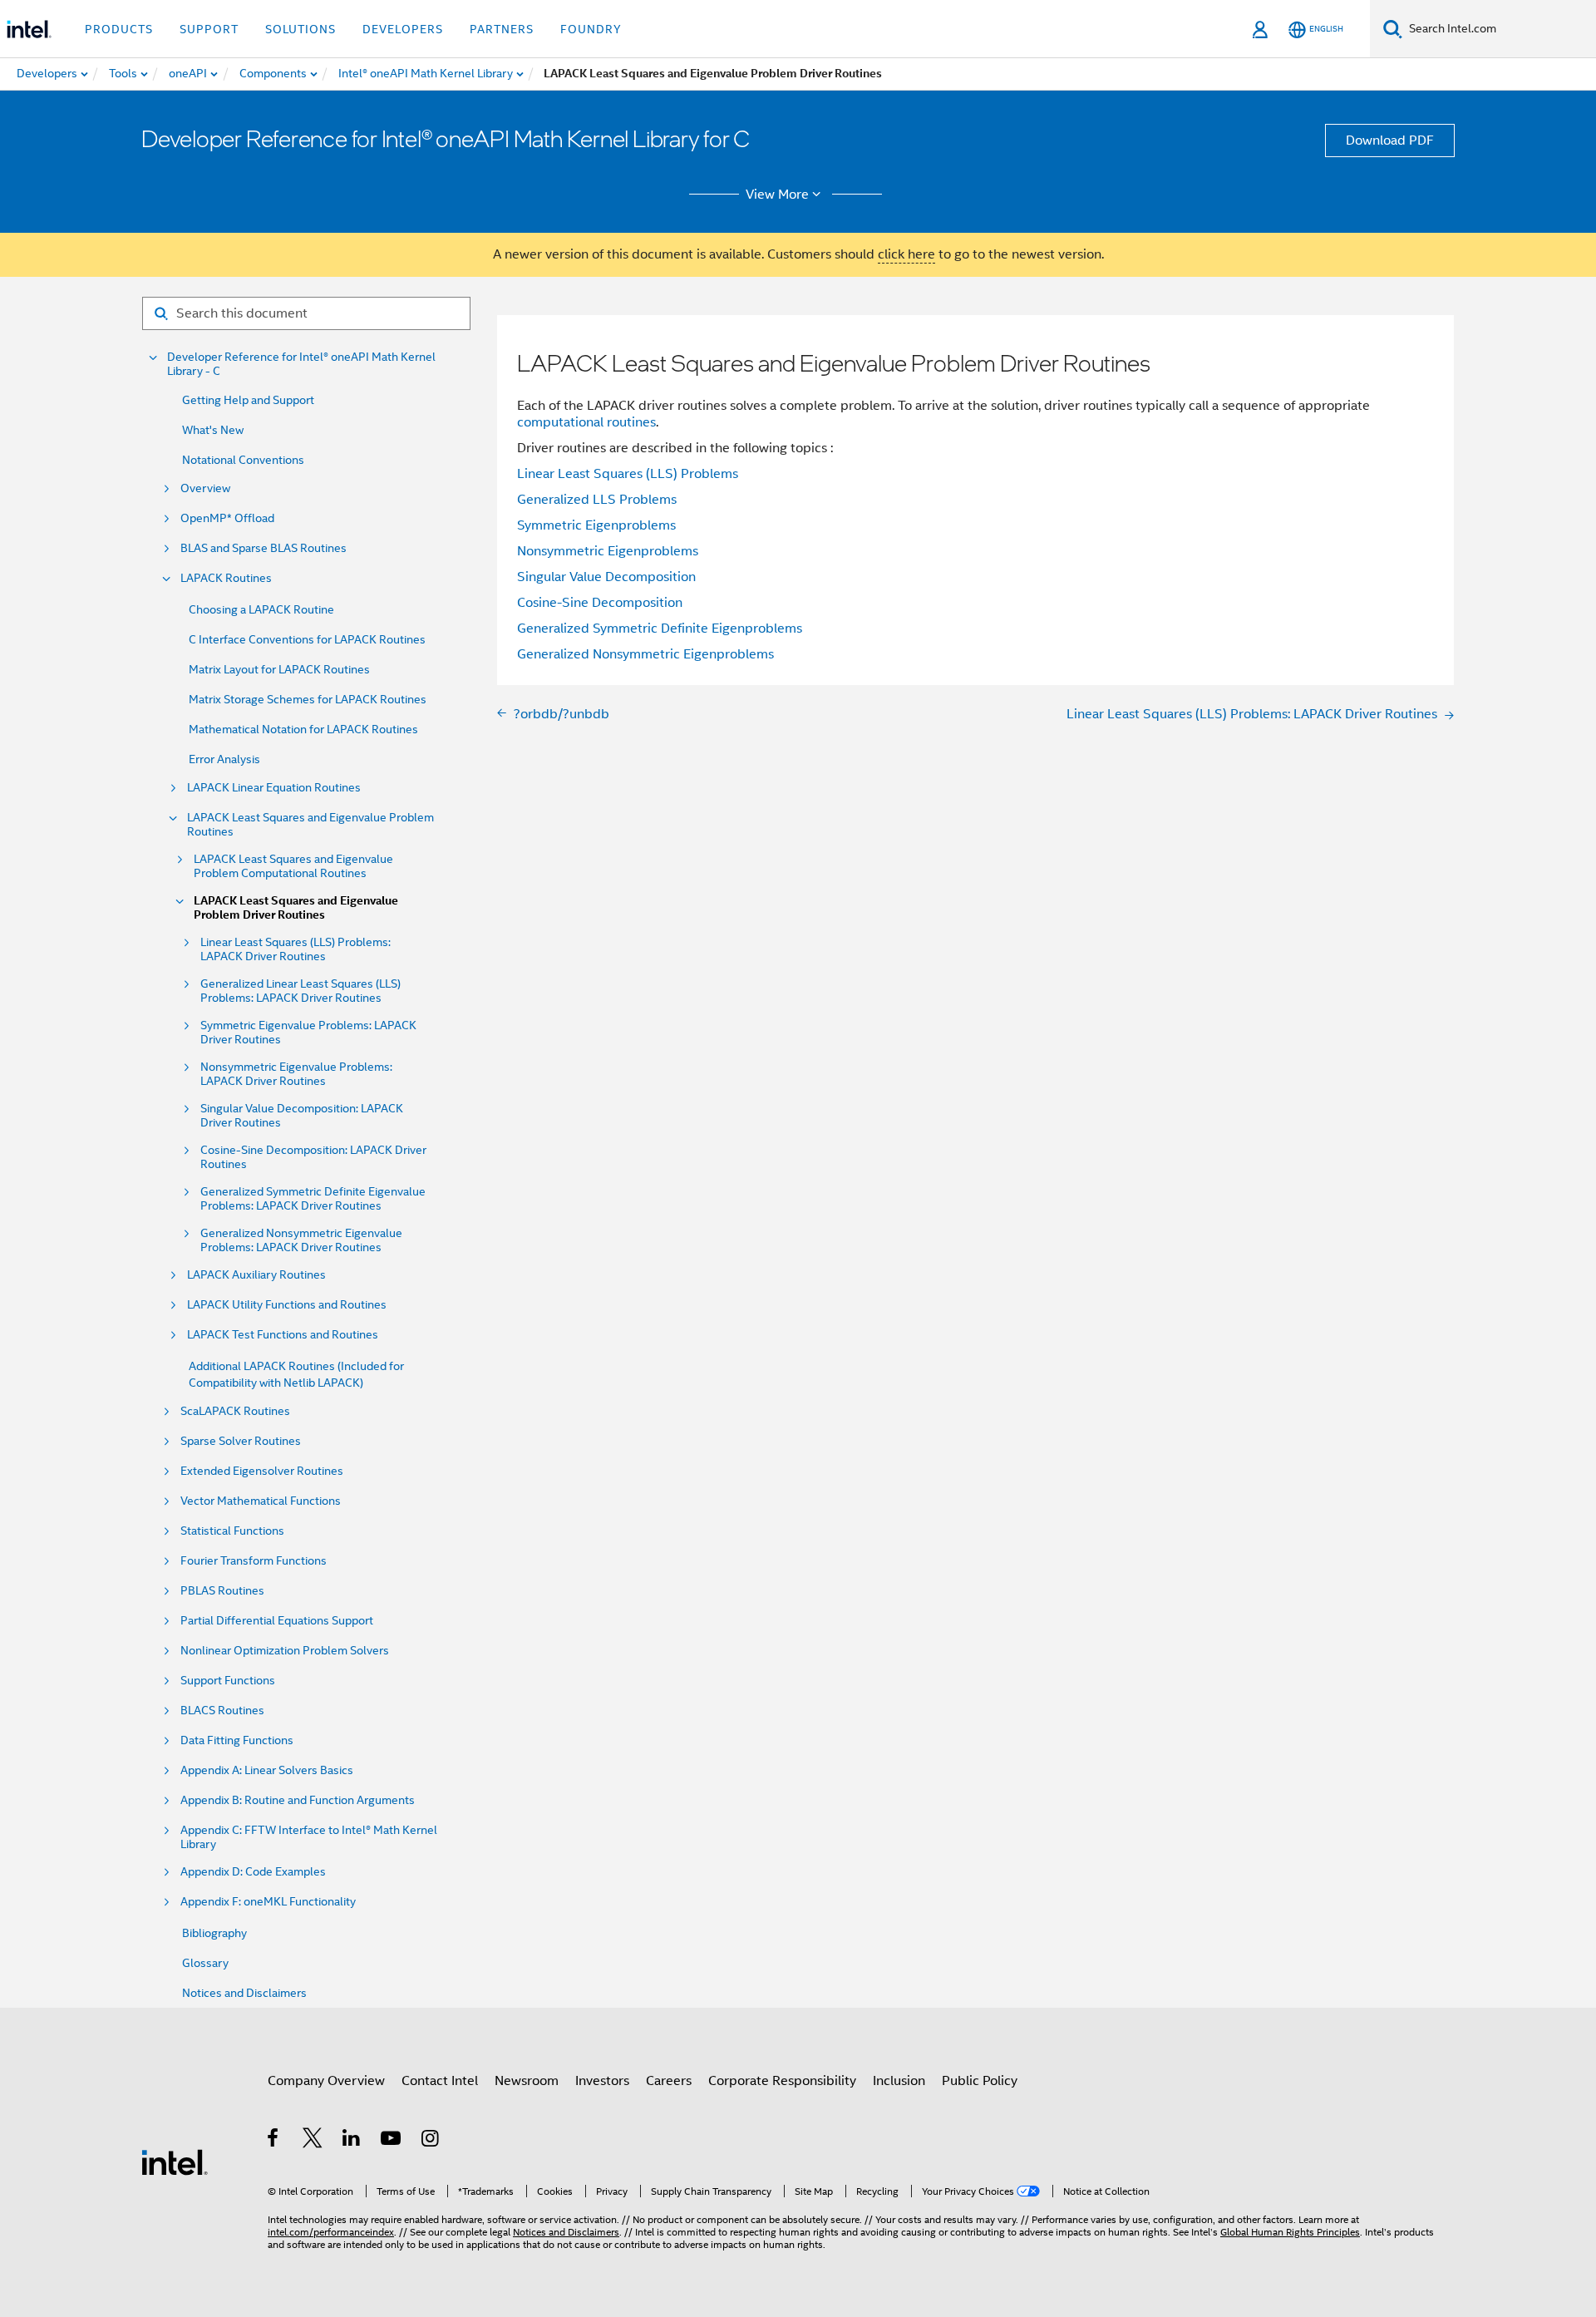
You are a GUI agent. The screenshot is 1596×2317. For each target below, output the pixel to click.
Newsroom (527, 2081)
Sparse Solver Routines (241, 1441)
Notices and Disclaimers (244, 1993)
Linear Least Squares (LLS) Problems (628, 474)
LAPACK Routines (226, 578)
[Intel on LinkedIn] (352, 2141)
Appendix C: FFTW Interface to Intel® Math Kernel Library (309, 1837)
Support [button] (209, 29)
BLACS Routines (222, 1711)
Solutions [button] (300, 29)
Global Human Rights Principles (1290, 2232)
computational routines (586, 422)
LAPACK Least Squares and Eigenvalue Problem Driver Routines (296, 908)
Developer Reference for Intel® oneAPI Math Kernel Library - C (301, 364)
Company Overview (326, 2081)
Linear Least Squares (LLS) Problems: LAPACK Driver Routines (296, 949)
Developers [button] (403, 29)
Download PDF (1390, 140)
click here (906, 254)
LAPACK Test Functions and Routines (283, 1335)
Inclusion (899, 2081)
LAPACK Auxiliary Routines (256, 1275)
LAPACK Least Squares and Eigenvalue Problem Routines (310, 825)
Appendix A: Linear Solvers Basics (267, 1770)
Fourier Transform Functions (254, 1561)
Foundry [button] (591, 29)
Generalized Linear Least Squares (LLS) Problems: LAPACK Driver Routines (300, 991)
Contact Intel (440, 2081)
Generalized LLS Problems (597, 500)
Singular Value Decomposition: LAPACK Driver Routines (302, 1116)
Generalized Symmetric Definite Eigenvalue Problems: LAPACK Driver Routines (313, 1199)
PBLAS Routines (222, 1591)
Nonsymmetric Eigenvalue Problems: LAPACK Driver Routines (296, 1074)
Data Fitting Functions (237, 1740)
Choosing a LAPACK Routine (261, 609)
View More (777, 195)
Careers (669, 2081)
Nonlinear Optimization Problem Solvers (285, 1651)
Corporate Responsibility (782, 2081)
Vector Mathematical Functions (261, 1501)
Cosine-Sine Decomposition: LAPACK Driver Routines (313, 1157)
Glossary (205, 1963)
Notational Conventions (243, 460)
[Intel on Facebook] (274, 2141)
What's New (213, 430)
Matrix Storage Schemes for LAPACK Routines (308, 699)
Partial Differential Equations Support (277, 1621)
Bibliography (214, 1933)
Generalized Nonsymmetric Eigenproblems (645, 654)
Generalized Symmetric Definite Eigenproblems (660, 629)
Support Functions (228, 1681)
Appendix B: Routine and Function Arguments (298, 1800)
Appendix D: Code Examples (253, 1872)
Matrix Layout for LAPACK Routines (279, 669)
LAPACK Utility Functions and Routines (287, 1305)
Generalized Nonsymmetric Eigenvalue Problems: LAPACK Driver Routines (301, 1240)
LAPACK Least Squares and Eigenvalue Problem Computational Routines (293, 866)
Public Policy (980, 2081)
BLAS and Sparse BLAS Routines (264, 548)
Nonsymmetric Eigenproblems (608, 551)
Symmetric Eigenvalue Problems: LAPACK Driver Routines (308, 1033)
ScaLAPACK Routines (235, 1411)
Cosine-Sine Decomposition (600, 603)
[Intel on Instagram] (431, 2141)
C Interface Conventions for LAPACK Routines (307, 639)
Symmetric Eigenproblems (596, 525)
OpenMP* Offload (227, 518)
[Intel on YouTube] (392, 2141)
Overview (205, 488)
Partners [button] (502, 29)
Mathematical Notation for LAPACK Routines (303, 729)
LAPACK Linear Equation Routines (274, 788)
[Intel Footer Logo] (175, 2162)
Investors (602, 2081)
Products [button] (119, 29)
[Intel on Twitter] (313, 2141)
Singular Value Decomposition (606, 577)
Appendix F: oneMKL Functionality (268, 1902)
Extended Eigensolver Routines (262, 1471)
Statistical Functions (232, 1531)
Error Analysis (224, 759)
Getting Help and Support (248, 400)
